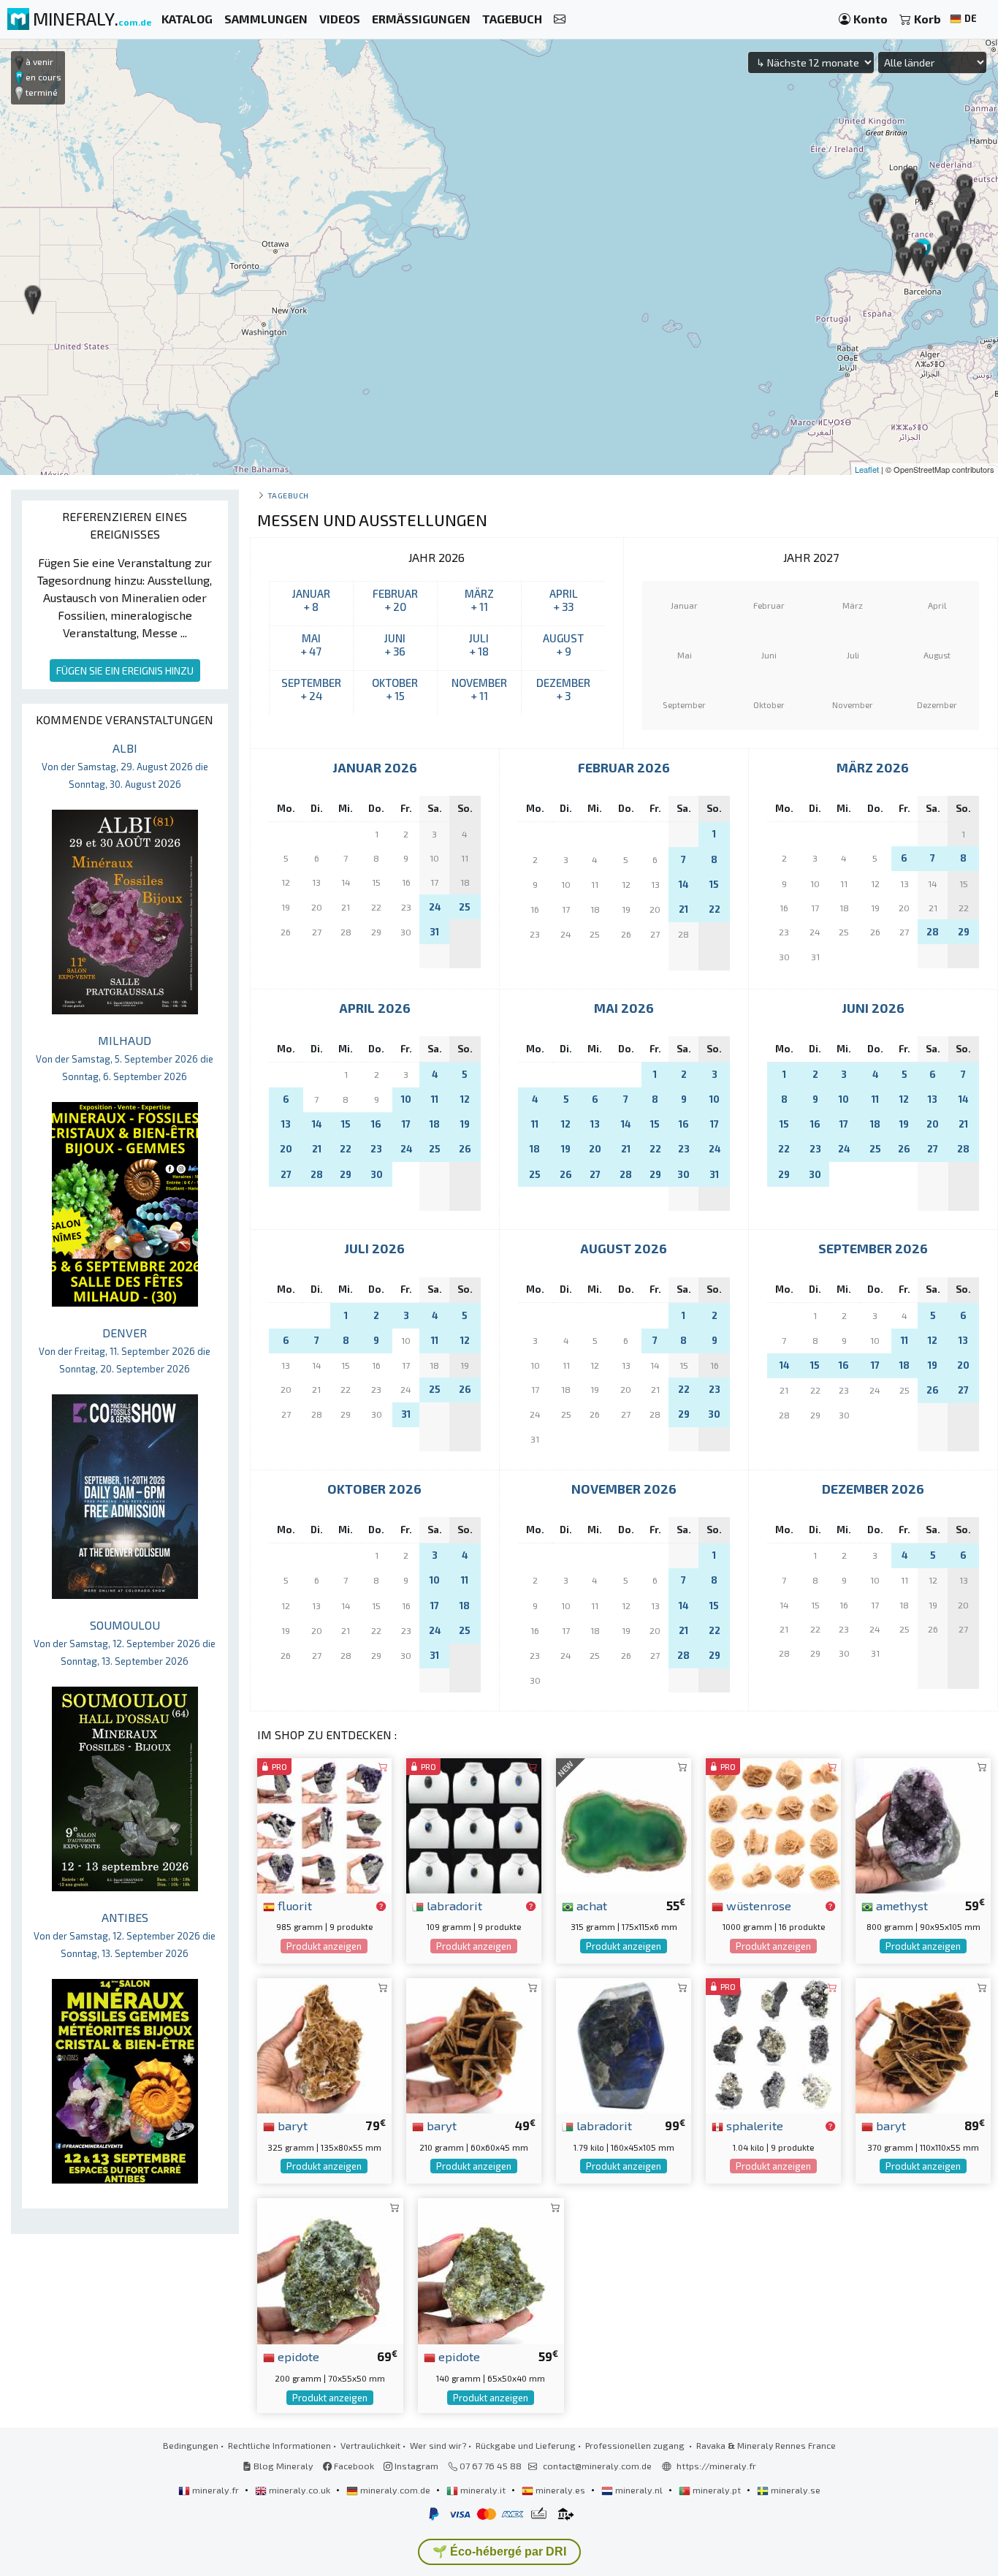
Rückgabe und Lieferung (526, 2445)
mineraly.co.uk (300, 2490)
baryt (291, 2125)
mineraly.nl (639, 2490)
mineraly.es (560, 2490)
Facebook (353, 2466)
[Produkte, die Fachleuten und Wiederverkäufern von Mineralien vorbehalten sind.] (381, 1907)
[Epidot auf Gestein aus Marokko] (491, 2269)
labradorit (453, 1905)
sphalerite (753, 2125)
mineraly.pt (717, 2490)
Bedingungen (191, 2445)
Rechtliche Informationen (279, 2445)
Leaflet (867, 469)
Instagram (415, 2466)
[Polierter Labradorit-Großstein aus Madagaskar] (624, 2044)
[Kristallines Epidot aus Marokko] (330, 2269)
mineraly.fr (216, 2490)
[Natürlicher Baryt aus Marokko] (474, 2044)
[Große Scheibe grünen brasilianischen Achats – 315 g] (624, 1824)
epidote (297, 2356)
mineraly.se (795, 2490)
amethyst (900, 1905)
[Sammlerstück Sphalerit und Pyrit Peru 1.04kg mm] (773, 2044)
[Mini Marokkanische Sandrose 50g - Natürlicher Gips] (773, 1824)
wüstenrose (757, 1905)
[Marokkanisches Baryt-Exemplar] (923, 2044)
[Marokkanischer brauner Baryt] (325, 2044)
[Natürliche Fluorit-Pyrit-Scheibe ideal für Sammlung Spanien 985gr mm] (325, 1824)
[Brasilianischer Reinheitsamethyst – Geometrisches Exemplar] (923, 1824)
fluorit (293, 1905)
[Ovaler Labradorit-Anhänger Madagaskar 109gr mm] (474, 1824)
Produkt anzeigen (324, 1946)
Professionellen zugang (636, 2445)
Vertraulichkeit (370, 2445)
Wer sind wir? (438, 2445)
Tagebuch (288, 495)
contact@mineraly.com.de (597, 2466)
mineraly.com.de (395, 2490)
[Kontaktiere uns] (560, 19)
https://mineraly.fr (716, 2466)
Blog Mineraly (282, 2466)
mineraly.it (483, 2490)
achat (590, 1905)
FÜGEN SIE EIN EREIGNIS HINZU (125, 670)
